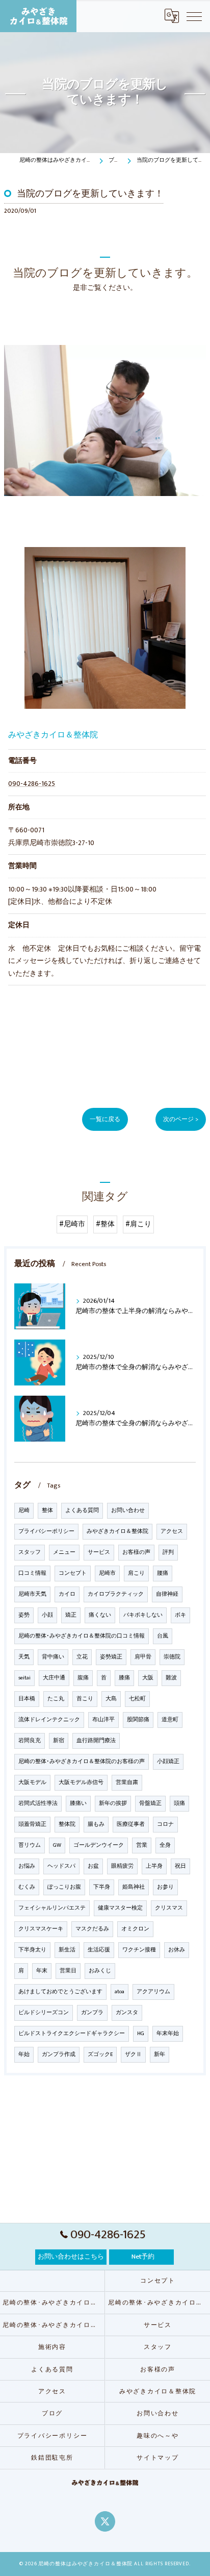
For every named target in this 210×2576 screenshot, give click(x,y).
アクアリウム (153, 1992)
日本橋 (27, 1699)
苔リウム (30, 1845)
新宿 (59, 1741)
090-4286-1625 (32, 784)
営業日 (68, 1971)
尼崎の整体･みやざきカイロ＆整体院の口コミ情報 (82, 1636)
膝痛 (124, 1678)
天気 (24, 1657)
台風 (163, 1636)
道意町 (170, 1720)
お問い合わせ (128, 1510)
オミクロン (135, 1929)
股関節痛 (138, 1720)
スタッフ (30, 1552)
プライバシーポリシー (46, 1531)
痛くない (100, 1615)
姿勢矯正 (111, 1657)
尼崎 (24, 1510)
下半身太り (32, 1950)
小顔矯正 (168, 1762)
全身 (165, 1845)
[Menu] (194, 16)
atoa (120, 1992)
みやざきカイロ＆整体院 (117, 1531)
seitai (24, 1678)
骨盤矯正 (150, 1803)
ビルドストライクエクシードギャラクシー (72, 2034)
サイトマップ (158, 2458)
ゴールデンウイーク (99, 1845)
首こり (85, 1699)
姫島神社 (134, 1887)
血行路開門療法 (96, 1741)
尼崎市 (107, 1573)
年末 (42, 1971)
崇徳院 (172, 1657)
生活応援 (99, 1950)
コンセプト (73, 1573)
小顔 (47, 1615)
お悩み (27, 1866)
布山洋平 (103, 1720)
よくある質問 (82, 1510)
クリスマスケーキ (41, 1929)
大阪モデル (32, 1782)
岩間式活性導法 (38, 1803)
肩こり (136, 1573)
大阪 (148, 1678)
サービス (99, 1552)
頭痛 (179, 1803)
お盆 (93, 1866)
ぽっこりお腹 (64, 1887)
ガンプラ (92, 2013)
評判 (168, 1552)
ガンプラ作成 (59, 2054)
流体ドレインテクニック (49, 1720)
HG (141, 2034)
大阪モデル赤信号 (81, 1782)
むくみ (27, 1887)
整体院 (67, 1824)
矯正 (71, 1615)
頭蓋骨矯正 (32, 1824)
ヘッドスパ (61, 1866)
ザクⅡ (133, 2054)
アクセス (172, 1531)
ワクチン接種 (139, 1950)
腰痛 (163, 1573)
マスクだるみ (92, 1929)
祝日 (180, 1866)
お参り (165, 1887)
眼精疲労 (122, 1866)
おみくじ (100, 1971)
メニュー (64, 1552)
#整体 (105, 1224)
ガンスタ (127, 2013)
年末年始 (168, 2034)
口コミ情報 (32, 1573)
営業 (142, 1845)
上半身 (154, 1866)
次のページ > (181, 1119)
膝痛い (78, 1803)
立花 (82, 1657)
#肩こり (138, 1224)
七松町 (137, 1699)
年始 (24, 2054)
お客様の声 (136, 1552)
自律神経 (167, 1594)
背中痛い (53, 1657)
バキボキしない (143, 1615)
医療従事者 (131, 1824)
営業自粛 (127, 1782)
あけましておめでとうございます (60, 1992)
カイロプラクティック (116, 1594)
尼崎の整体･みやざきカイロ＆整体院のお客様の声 (82, 1762)
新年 (160, 2054)
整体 (47, 1510)
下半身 (102, 1887)
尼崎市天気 (32, 1594)
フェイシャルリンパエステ (52, 1908)
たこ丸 (56, 1699)
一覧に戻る (105, 1119)
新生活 (67, 1950)
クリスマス (169, 1908)
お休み (177, 1950)
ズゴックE (100, 2054)
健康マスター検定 (120, 1908)
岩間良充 (30, 1741)
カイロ (67, 1594)
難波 (171, 1678)
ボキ (180, 1615)
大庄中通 (54, 1678)
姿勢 (24, 1615)
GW (57, 1845)
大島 (111, 1699)
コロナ (165, 1824)
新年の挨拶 (113, 1803)
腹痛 (83, 1678)
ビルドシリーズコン (44, 2013)
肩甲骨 (143, 1657)
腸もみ (96, 1824)
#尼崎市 (72, 1224)
